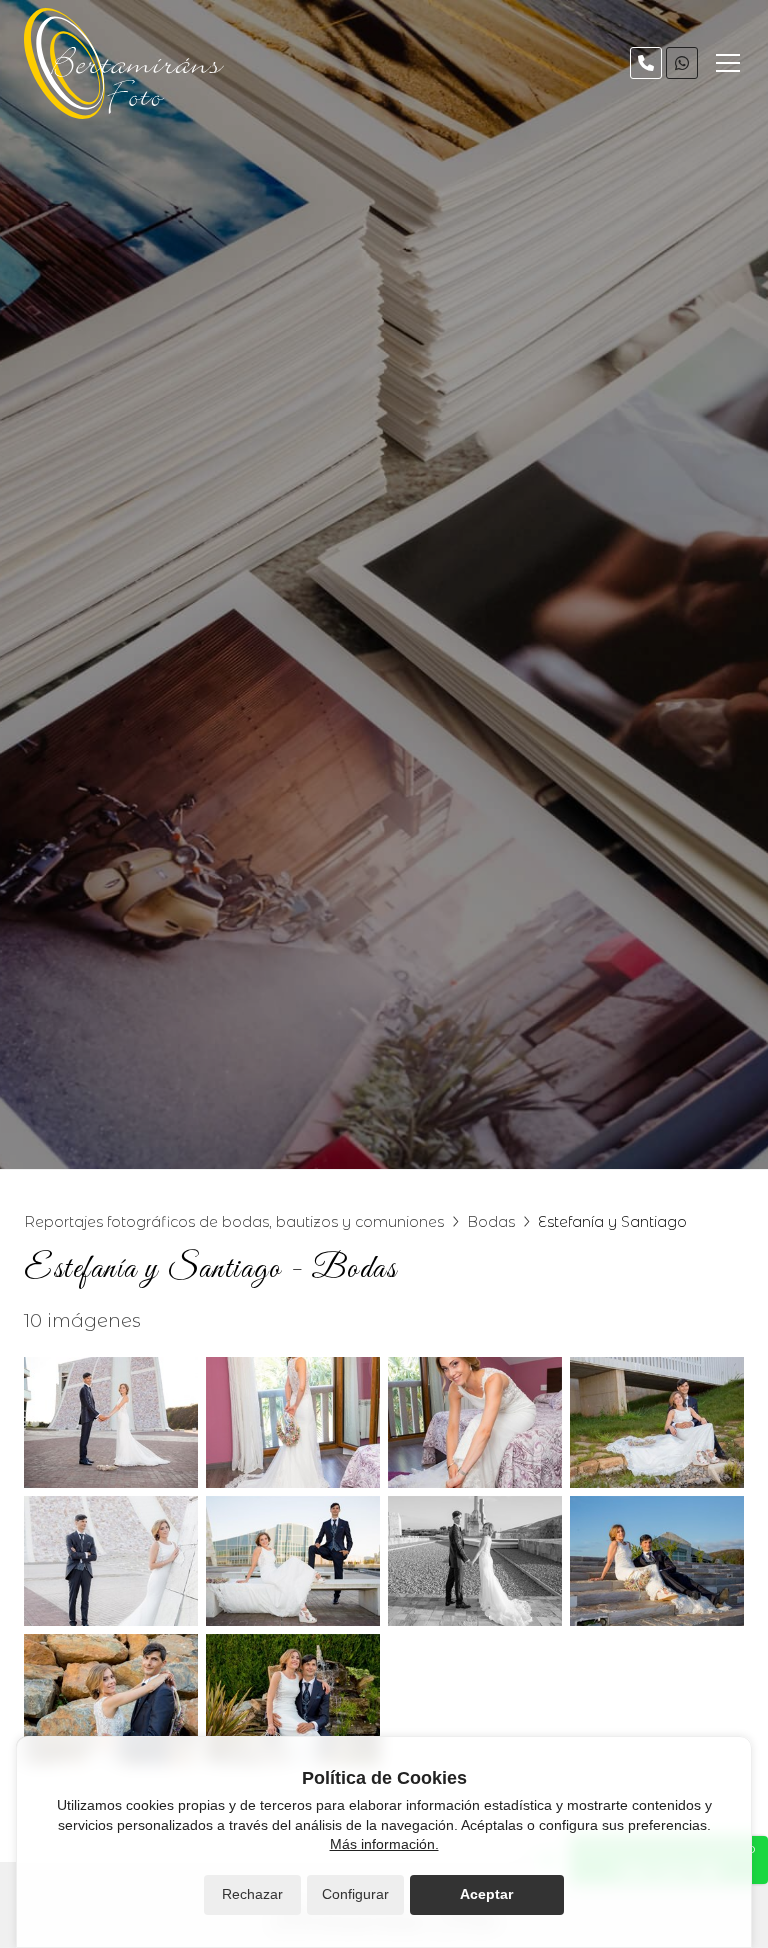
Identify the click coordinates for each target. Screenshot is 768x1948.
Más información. (384, 1844)
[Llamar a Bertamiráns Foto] (646, 63)
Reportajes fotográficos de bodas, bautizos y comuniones (234, 1222)
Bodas (491, 1222)
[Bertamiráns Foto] (124, 63)
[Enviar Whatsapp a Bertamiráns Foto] (682, 63)
